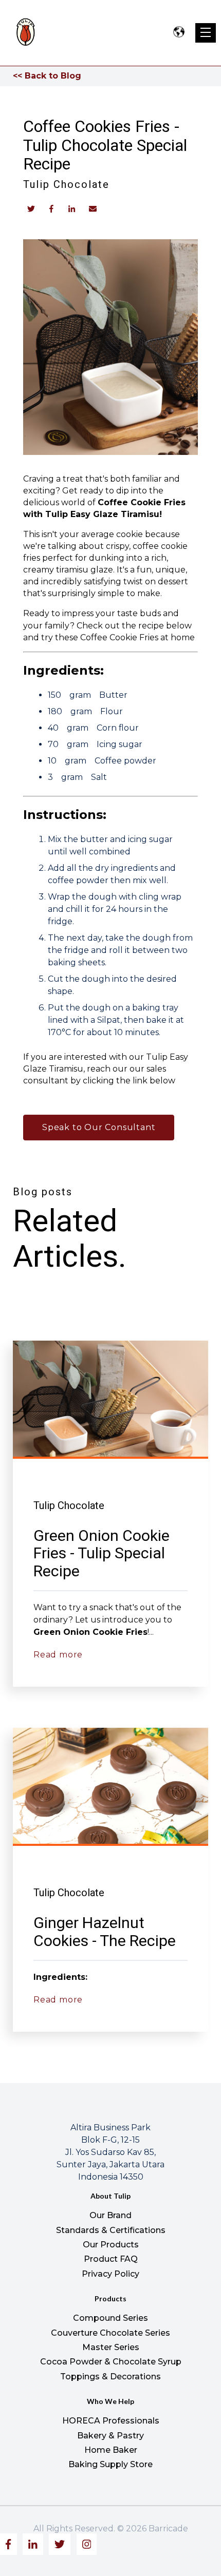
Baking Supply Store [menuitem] (110, 2464)
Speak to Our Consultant (99, 1127)
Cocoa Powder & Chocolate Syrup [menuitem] (111, 2362)
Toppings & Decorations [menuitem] (110, 2377)
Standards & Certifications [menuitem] (111, 2230)
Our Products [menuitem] (111, 2245)
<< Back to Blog (47, 76)
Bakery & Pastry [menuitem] (110, 2436)
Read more (58, 1655)
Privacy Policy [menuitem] (110, 2274)
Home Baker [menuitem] (111, 2450)
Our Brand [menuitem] (110, 2215)
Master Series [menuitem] (111, 2347)
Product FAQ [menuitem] (111, 2259)
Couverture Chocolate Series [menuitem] (110, 2333)
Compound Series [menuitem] (110, 2318)
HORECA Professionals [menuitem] (111, 2421)
